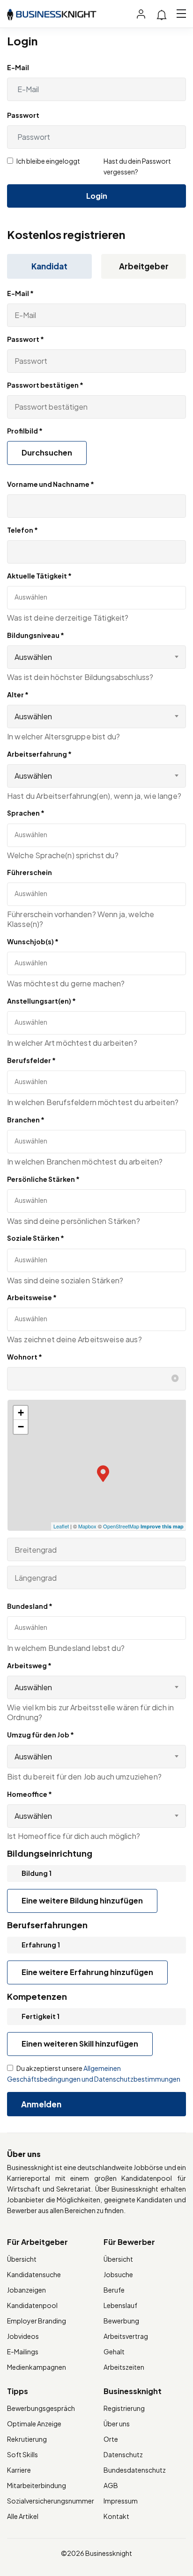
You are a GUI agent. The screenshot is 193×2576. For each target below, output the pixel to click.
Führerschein (30, 872)
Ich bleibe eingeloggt (48, 161)
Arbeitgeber (144, 266)
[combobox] (96, 657)
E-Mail (18, 67)
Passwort (23, 115)
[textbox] (56, 597)
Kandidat (49, 266)
